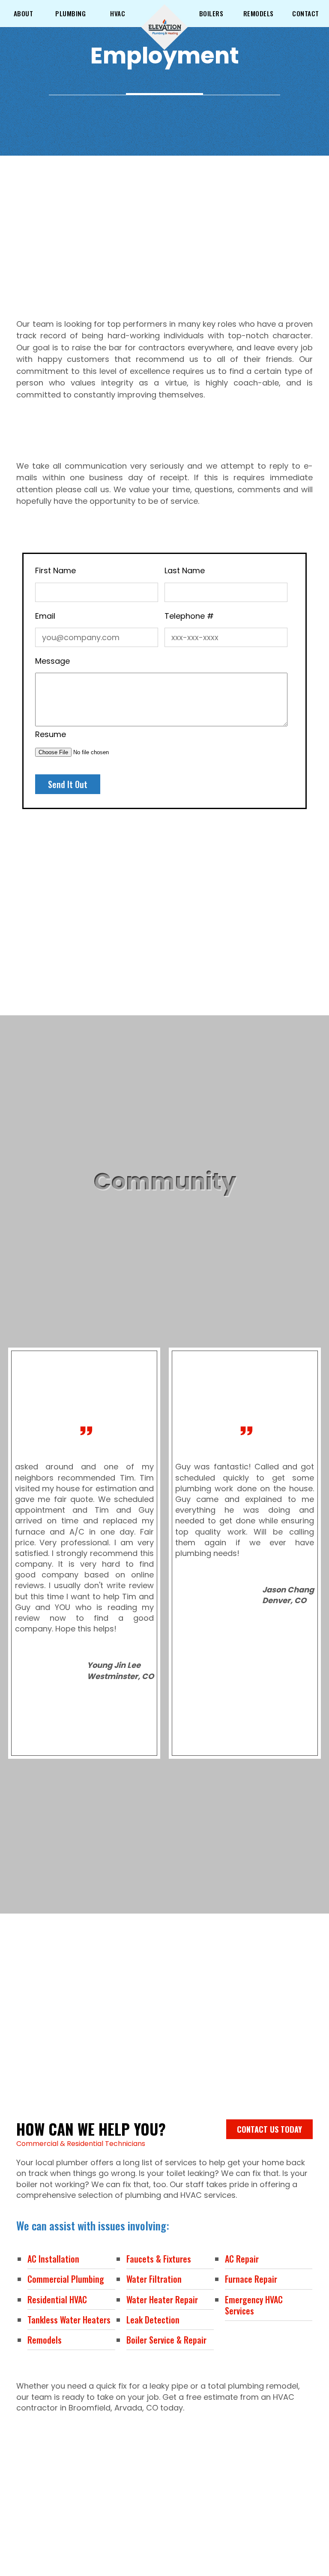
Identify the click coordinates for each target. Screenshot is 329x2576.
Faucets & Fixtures (159, 2259)
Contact (306, 13)
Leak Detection (153, 2320)
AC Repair (242, 2259)
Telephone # (189, 616)
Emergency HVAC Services (254, 2305)
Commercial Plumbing (66, 2279)
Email (45, 616)
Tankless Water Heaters (69, 2320)
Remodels (259, 13)
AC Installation (53, 2259)
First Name (55, 570)
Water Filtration (154, 2279)
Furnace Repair (251, 2279)
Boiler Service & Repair (166, 2340)
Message (52, 661)
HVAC (118, 13)
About (24, 13)
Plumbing (70, 13)
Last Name (185, 570)
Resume (51, 734)
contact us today (269, 2129)
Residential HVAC (57, 2299)
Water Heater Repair (162, 2299)
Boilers (211, 13)
